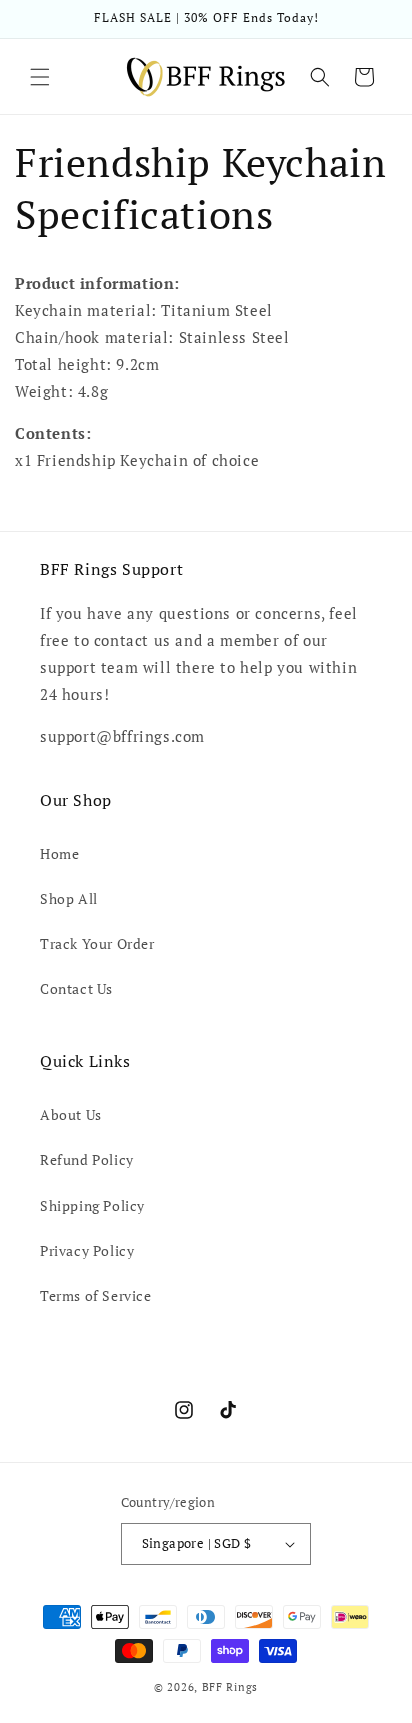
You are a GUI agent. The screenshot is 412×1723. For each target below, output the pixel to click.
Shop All (69, 898)
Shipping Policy (92, 1205)
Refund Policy (87, 1159)
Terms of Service (96, 1295)
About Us (71, 1114)
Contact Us (76, 988)
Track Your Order (97, 943)
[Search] (320, 77)
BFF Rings (230, 1687)
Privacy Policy (87, 1250)
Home (59, 853)
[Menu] (40, 77)
